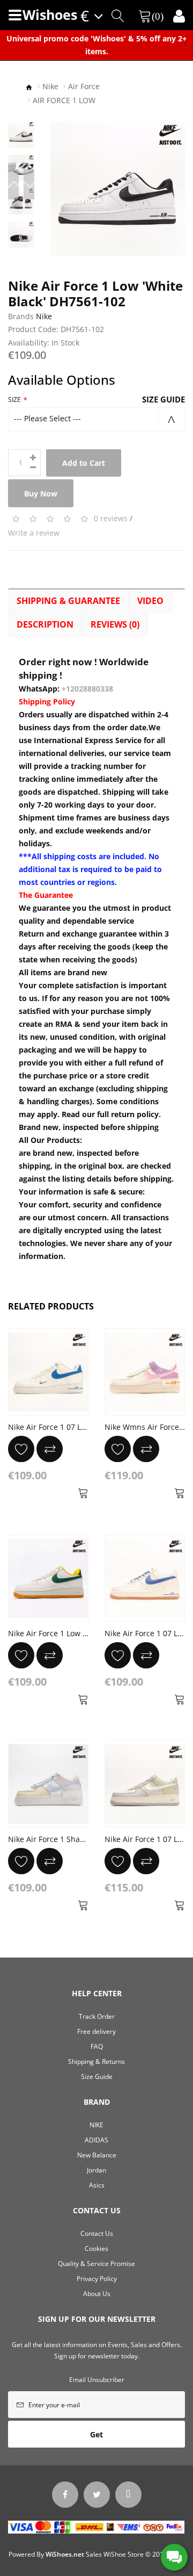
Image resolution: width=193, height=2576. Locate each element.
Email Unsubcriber (97, 2380)
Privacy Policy (97, 2279)
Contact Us (97, 2233)
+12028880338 (87, 689)
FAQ (97, 2046)
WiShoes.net (65, 2554)
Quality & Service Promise (96, 2264)
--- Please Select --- (47, 418)
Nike (50, 86)
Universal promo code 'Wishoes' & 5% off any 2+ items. (96, 45)
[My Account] (179, 16)
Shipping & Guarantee (68, 601)
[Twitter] (97, 2495)
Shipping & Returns (96, 2061)
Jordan (96, 2170)
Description (45, 624)
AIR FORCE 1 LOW (64, 100)
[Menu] (15, 15)
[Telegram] (128, 2495)
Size (14, 400)
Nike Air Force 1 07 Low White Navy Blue (80, 1427)
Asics (97, 2185)
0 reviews (111, 518)
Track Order (97, 2016)
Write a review (34, 533)
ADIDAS (96, 2140)
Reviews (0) (115, 624)
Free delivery (96, 2031)
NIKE (96, 2125)
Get (96, 2434)
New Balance (97, 2155)
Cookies (96, 2248)
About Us (97, 2294)
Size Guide (164, 399)
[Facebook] (65, 2495)
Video (150, 601)
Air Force (84, 86)
